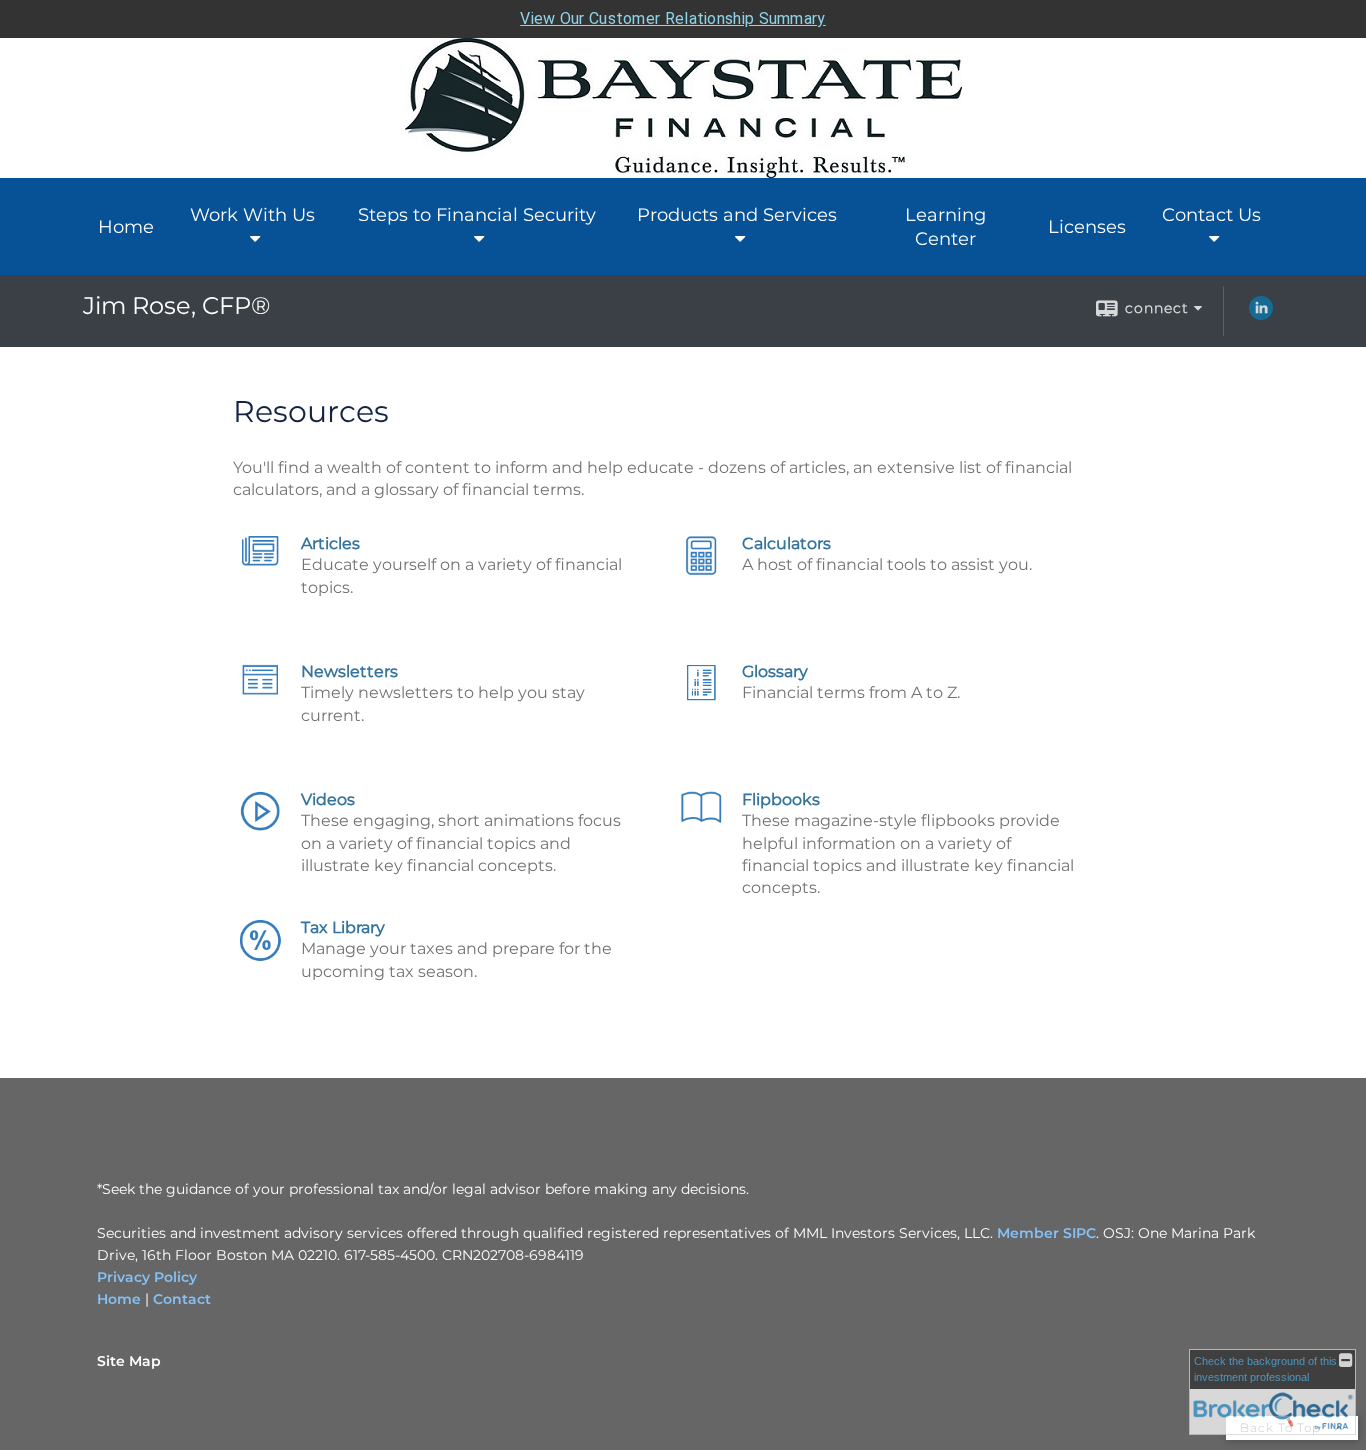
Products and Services (737, 215)
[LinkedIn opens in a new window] (1261, 315)
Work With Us (252, 215)
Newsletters (349, 671)
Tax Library (343, 927)
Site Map (129, 1361)
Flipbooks (781, 799)
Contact (182, 1299)
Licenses (1087, 227)
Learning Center (945, 227)
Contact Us (1211, 215)
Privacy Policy (147, 1277)
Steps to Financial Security (477, 215)
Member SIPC (1044, 1233)
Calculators (786, 543)
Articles (330, 543)
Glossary (775, 671)
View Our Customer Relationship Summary (672, 18)
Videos (328, 799)
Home (126, 227)
